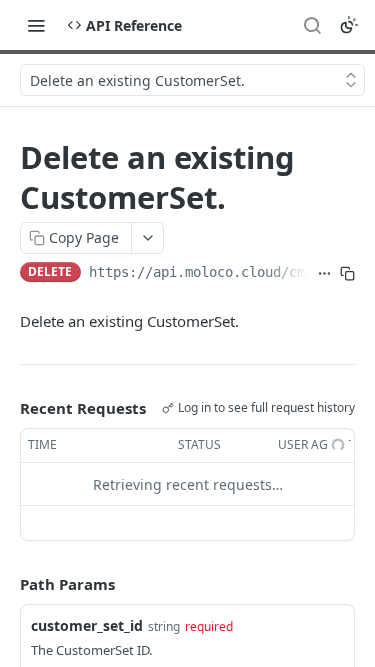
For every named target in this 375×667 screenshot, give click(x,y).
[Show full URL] (324, 274)
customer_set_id (87, 625)
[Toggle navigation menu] (36, 25)
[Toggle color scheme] (349, 25)
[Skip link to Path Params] (6, 585)
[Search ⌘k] (312, 25)
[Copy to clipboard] (347, 274)
